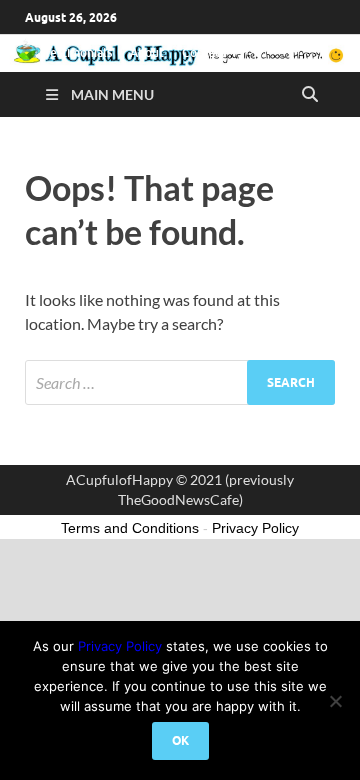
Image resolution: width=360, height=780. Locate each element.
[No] (335, 701)
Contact (204, 52)
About (147, 52)
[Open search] (310, 95)
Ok (180, 740)
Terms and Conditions (130, 528)
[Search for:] (180, 382)
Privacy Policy (120, 646)
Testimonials (78, 52)
